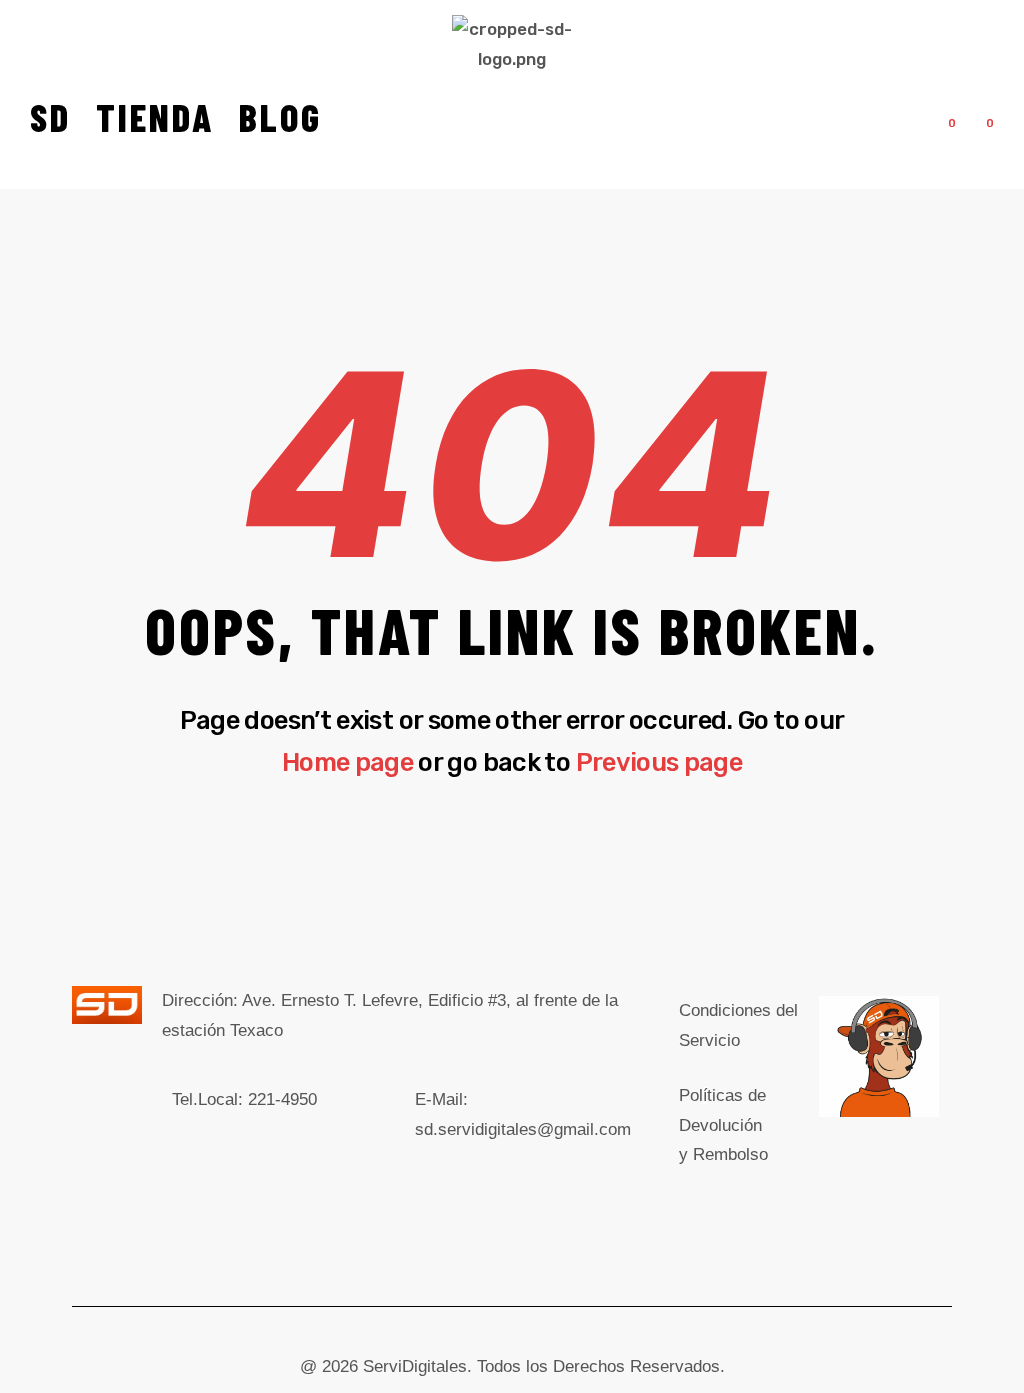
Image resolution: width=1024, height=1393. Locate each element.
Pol (723, 1125)
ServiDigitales (415, 1366)
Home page (347, 762)
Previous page (659, 762)
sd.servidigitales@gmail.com (523, 1129)
